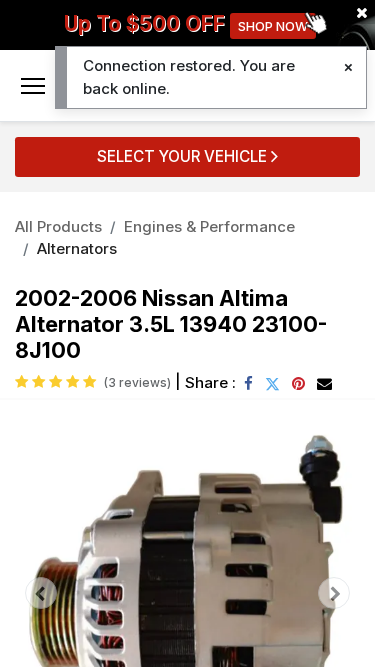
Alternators (77, 248)
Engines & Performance (209, 226)
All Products (58, 226)
